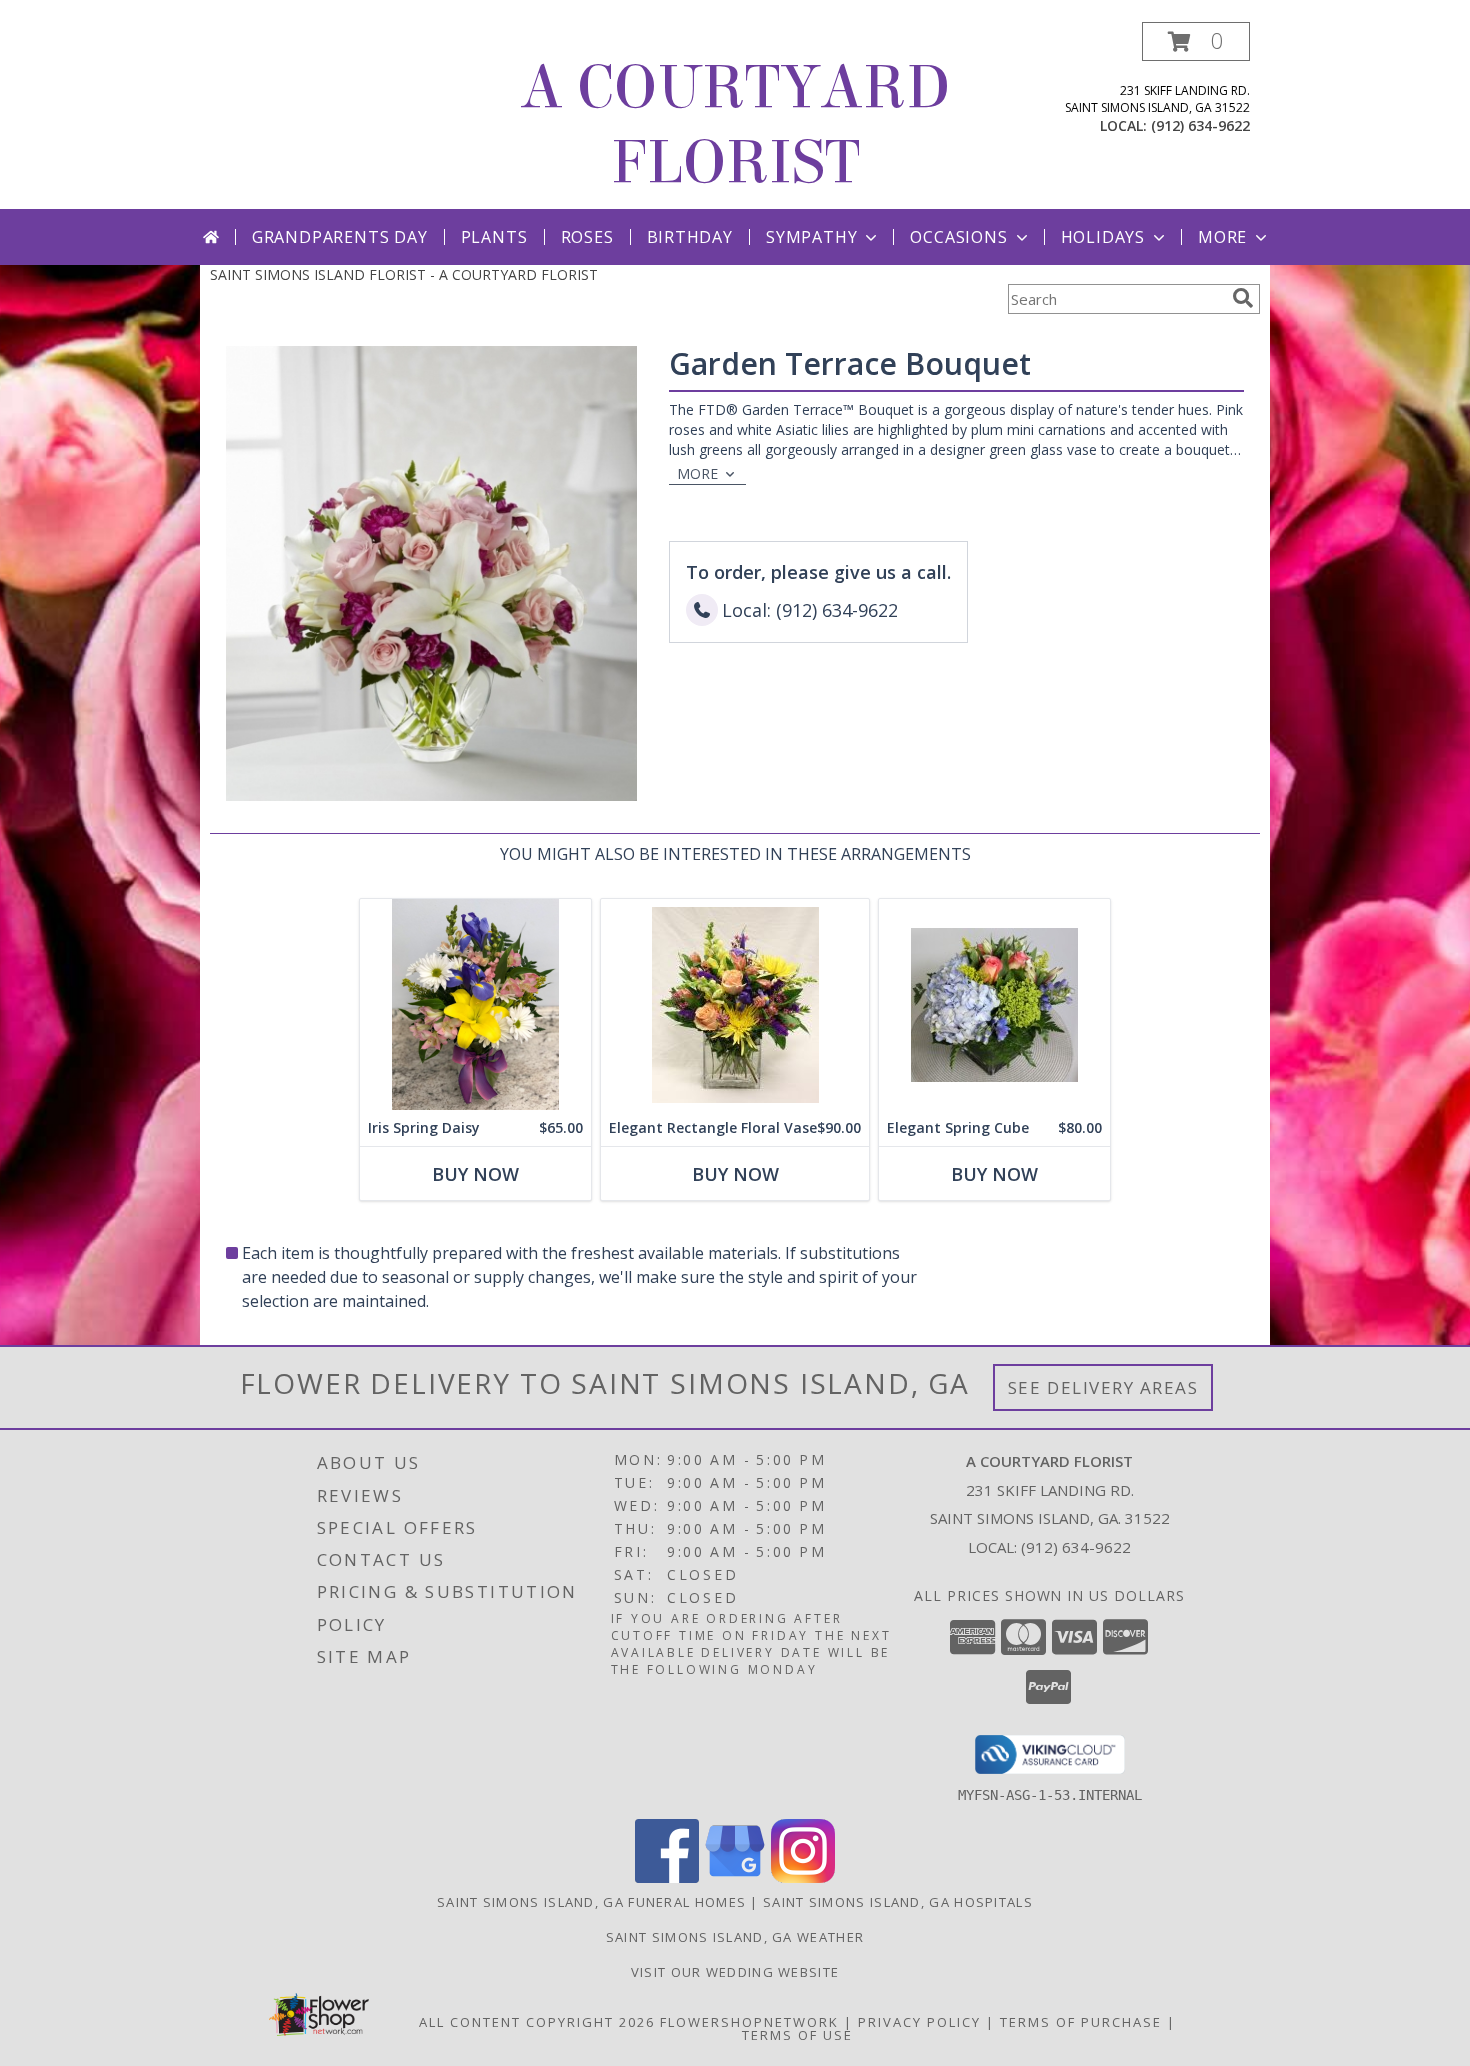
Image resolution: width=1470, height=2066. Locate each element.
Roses (587, 237)
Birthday (690, 237)
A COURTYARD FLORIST (735, 125)
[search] (1243, 298)
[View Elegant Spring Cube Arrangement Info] (994, 1004)
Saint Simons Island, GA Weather (735, 1937)
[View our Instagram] (803, 1877)
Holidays (1103, 237)
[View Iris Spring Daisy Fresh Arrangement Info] (475, 1004)
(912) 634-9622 (1200, 125)
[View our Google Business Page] (735, 1877)
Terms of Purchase (1081, 2022)
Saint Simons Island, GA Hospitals (898, 1902)
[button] (1196, 41)
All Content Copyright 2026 (537, 2022)
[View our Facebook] (667, 1877)
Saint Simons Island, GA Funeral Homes (591, 1902)
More (1222, 237)
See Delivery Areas (1103, 1387)
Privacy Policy (919, 2022)
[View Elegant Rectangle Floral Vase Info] (735, 1004)
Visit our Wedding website (735, 1972)
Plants (494, 237)
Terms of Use (797, 2035)
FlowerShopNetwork (749, 2022)
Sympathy (811, 237)
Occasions (958, 237)
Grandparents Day (340, 237)
